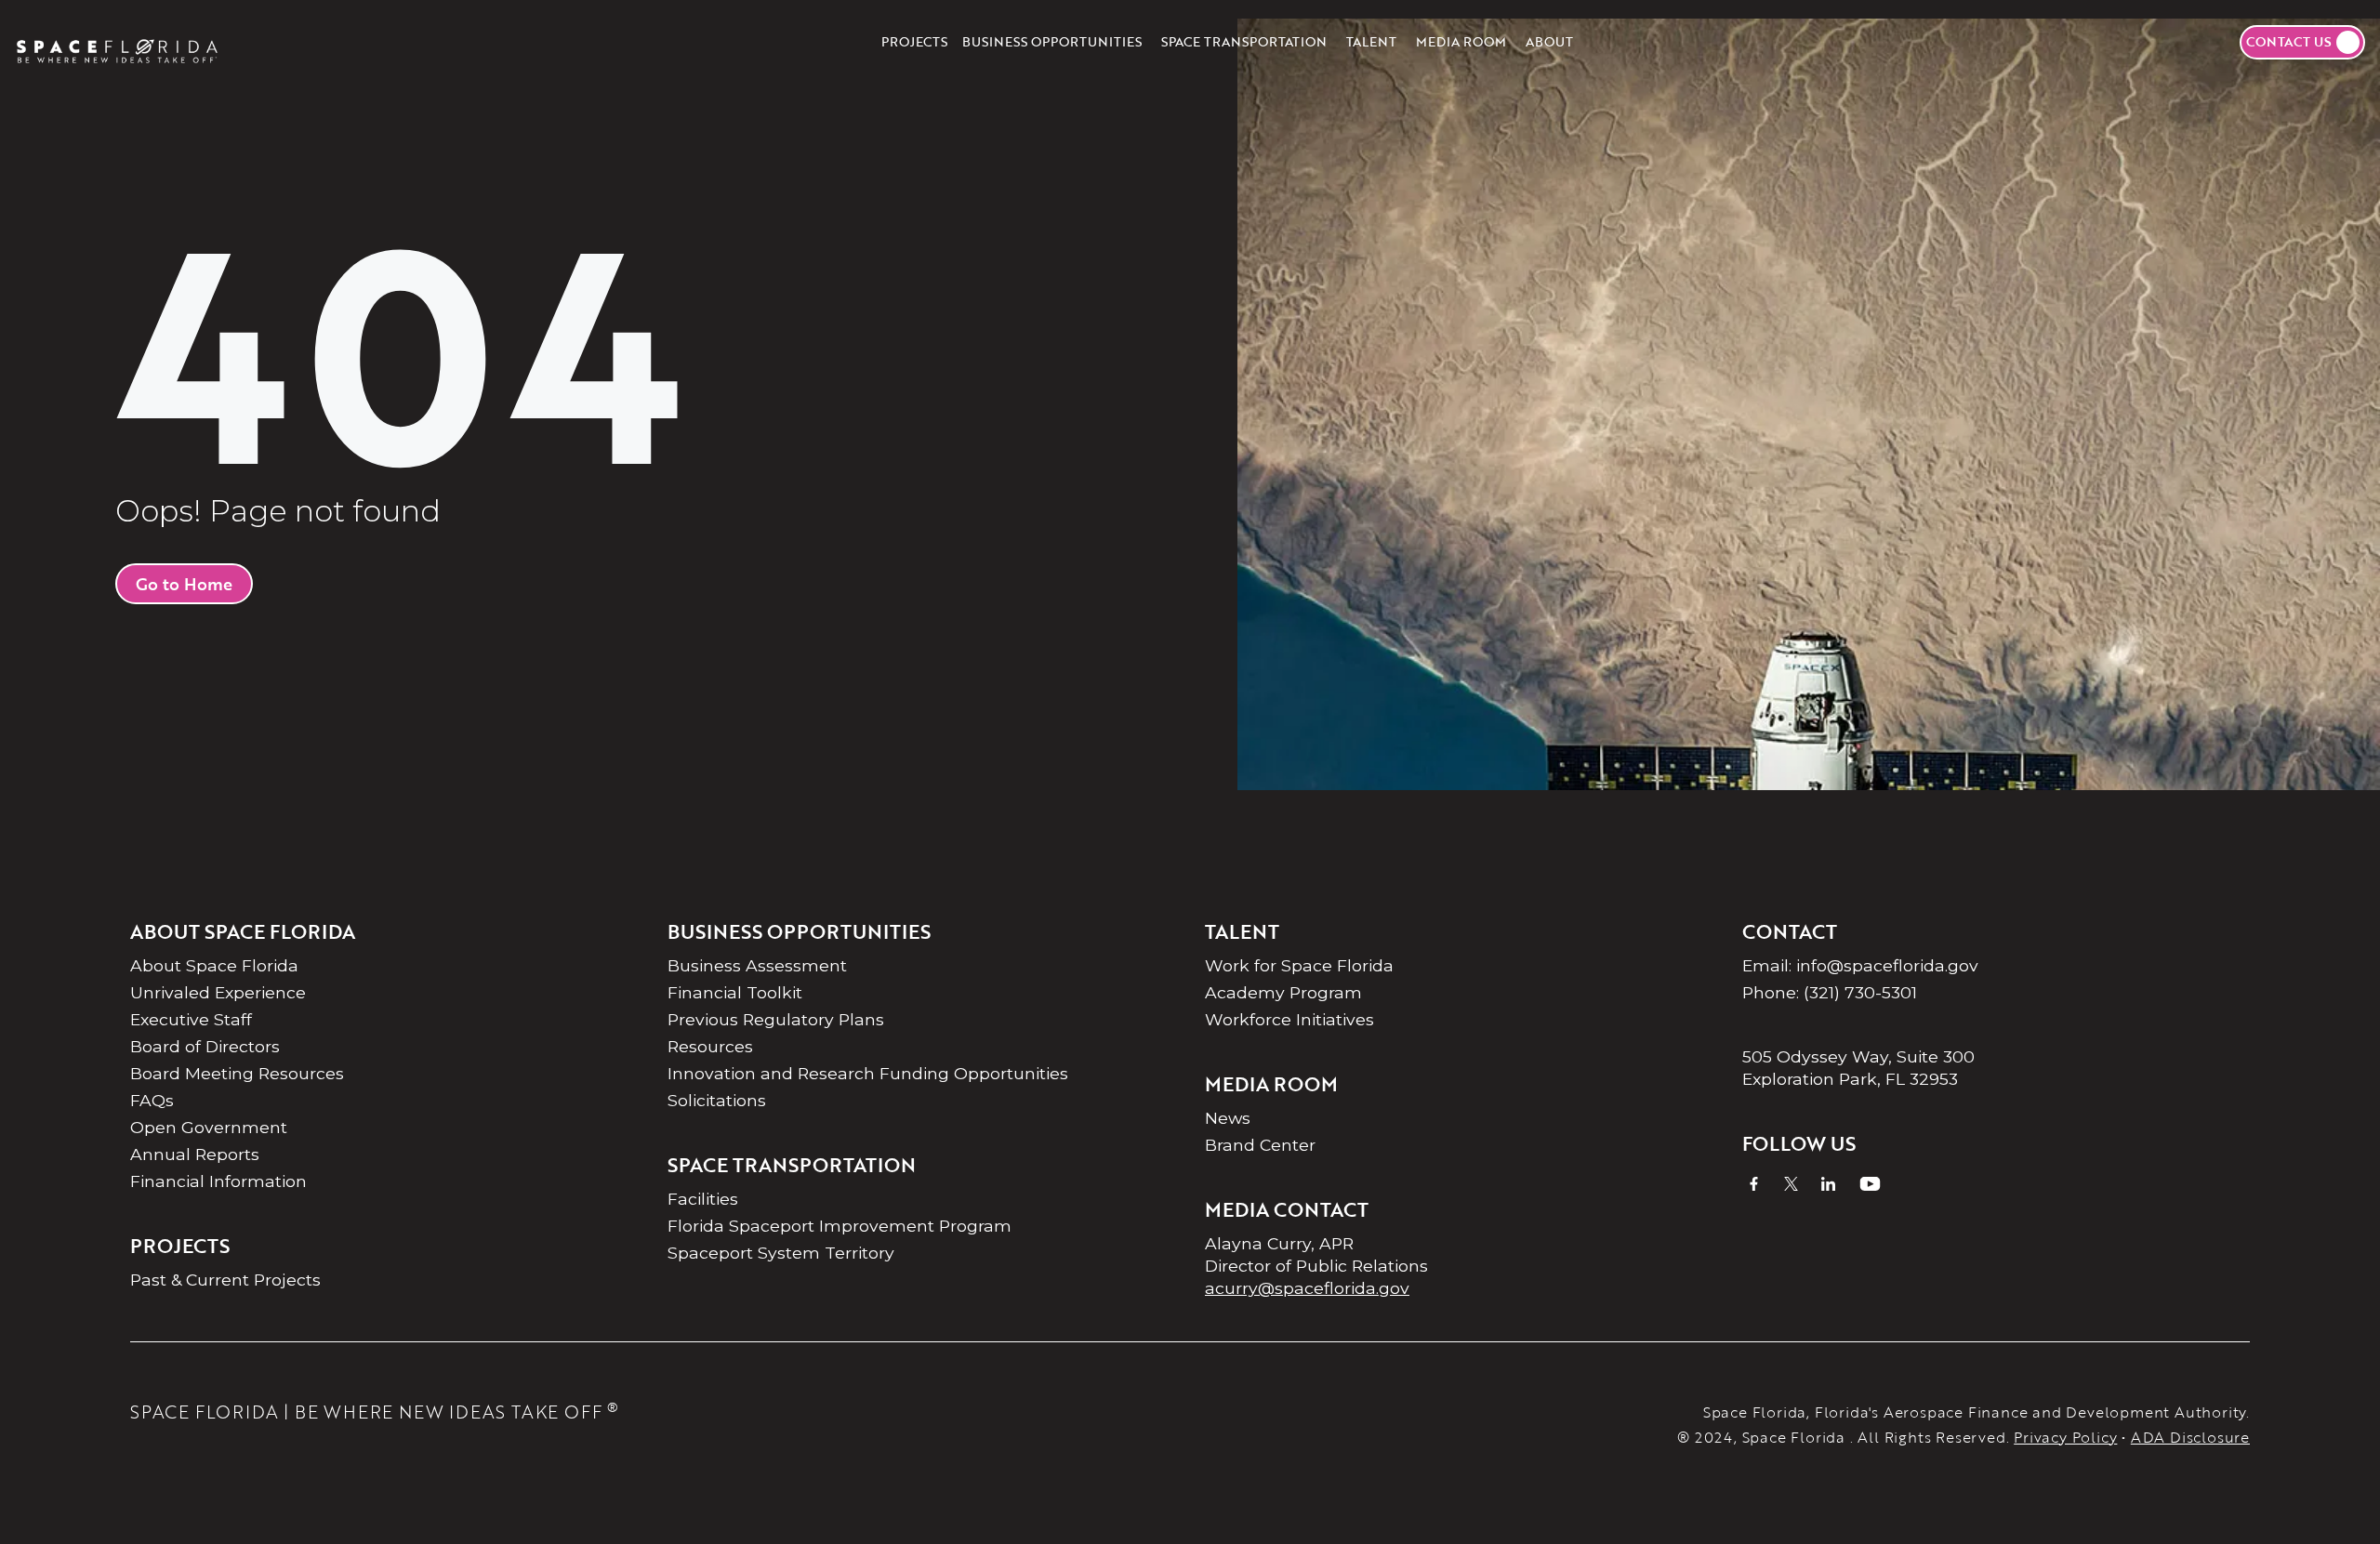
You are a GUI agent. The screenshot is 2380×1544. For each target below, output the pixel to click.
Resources (710, 1046)
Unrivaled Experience (218, 992)
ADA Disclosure (2190, 1437)
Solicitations (717, 1100)
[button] (1052, 42)
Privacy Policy (2065, 1437)
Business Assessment (757, 965)
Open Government (209, 1127)
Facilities (703, 1199)
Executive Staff (191, 1019)
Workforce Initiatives (1289, 1019)
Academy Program (1283, 992)
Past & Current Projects (225, 1280)
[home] (117, 42)
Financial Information (218, 1181)
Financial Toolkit (735, 992)
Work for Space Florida (1299, 965)
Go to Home (184, 584)
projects (914, 41)
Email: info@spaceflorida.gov (1860, 965)
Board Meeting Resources (237, 1073)
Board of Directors (205, 1046)
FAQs (152, 1100)
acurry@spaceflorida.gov (1307, 1288)
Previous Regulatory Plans (776, 1019)
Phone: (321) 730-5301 (1830, 992)
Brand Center (1260, 1145)
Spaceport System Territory (781, 1253)
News (1228, 1118)
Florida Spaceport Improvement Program (840, 1226)
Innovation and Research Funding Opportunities (868, 1073)
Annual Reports (195, 1154)
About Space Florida (214, 965)
